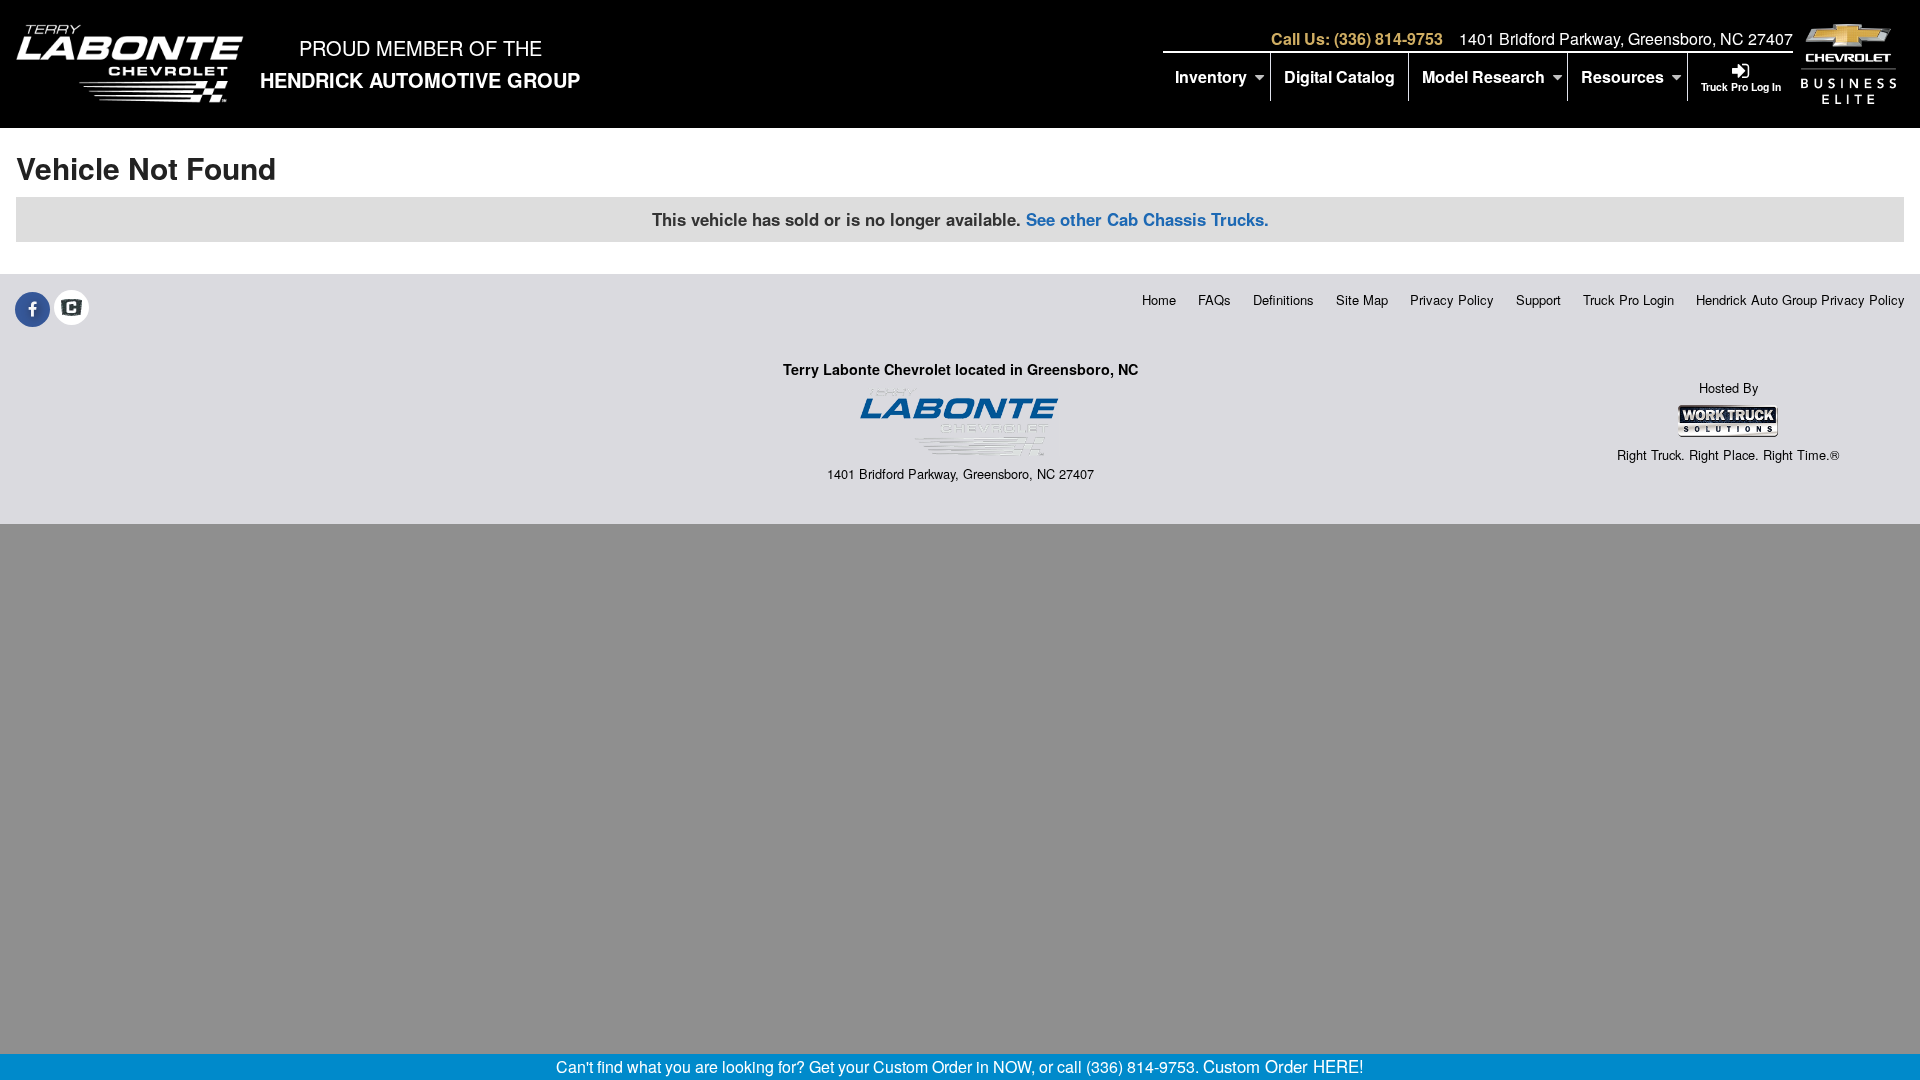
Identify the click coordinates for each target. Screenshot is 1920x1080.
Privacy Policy (1452, 299)
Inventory (1211, 76)
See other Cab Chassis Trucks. (1147, 219)
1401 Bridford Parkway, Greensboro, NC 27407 (1626, 38)
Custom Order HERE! (1283, 1066)
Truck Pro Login (1628, 299)
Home (1159, 299)
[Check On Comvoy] (71, 309)
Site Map (1362, 299)
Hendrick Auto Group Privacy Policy (1800, 299)
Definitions (1283, 299)
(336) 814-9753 (1388, 38)
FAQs (1214, 299)
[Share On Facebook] (32, 309)
